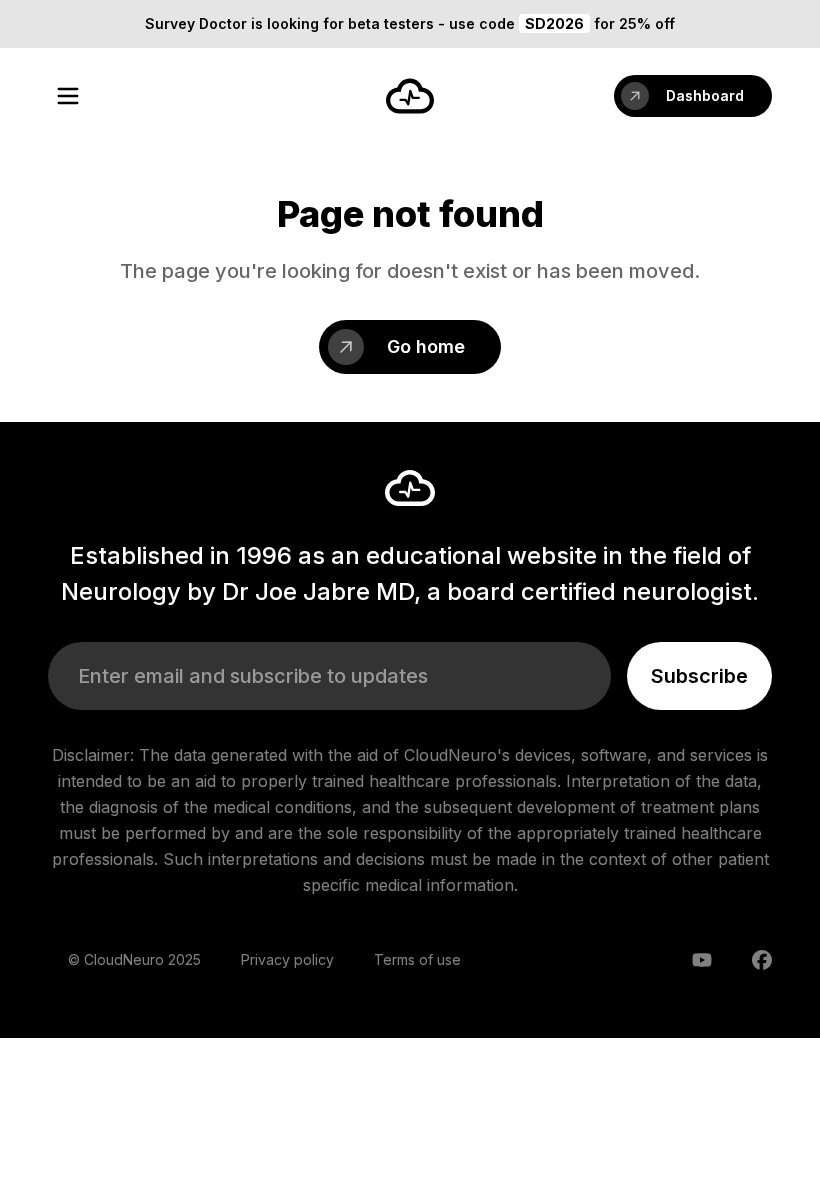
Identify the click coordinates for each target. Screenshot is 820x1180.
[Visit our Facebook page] (762, 960)
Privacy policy (287, 959)
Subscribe (699, 676)
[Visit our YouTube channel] (702, 960)
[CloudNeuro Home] (410, 96)
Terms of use (417, 959)
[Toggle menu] (68, 96)
